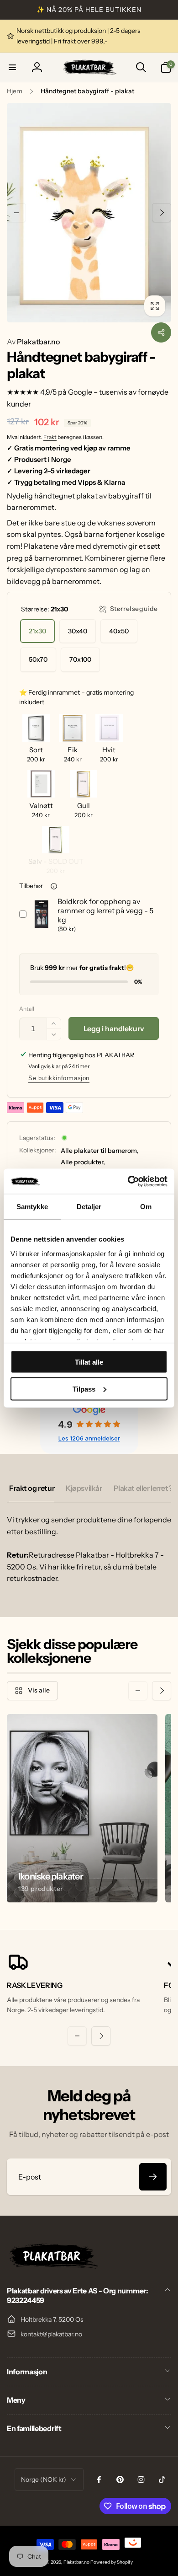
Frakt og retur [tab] (32, 1488)
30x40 (78, 631)
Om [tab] (146, 1207)
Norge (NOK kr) (44, 2480)
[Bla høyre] (162, 213)
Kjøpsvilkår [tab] (84, 1488)
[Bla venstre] (16, 213)
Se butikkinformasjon (59, 1078)
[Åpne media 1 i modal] (89, 213)
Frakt (50, 437)
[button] (12, 67)
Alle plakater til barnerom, (99, 1151)
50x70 (38, 659)
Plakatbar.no (33, 342)
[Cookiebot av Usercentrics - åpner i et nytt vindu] (128, 1181)
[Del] (161, 332)
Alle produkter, (83, 1162)
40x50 (119, 631)
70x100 (80, 659)
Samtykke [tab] (32, 1207)
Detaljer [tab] (89, 1207)
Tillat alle (89, 1362)
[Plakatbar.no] (52, 2266)
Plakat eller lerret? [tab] (143, 1488)
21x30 (37, 631)
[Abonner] (153, 2177)
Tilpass (84, 1389)
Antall (27, 1009)
